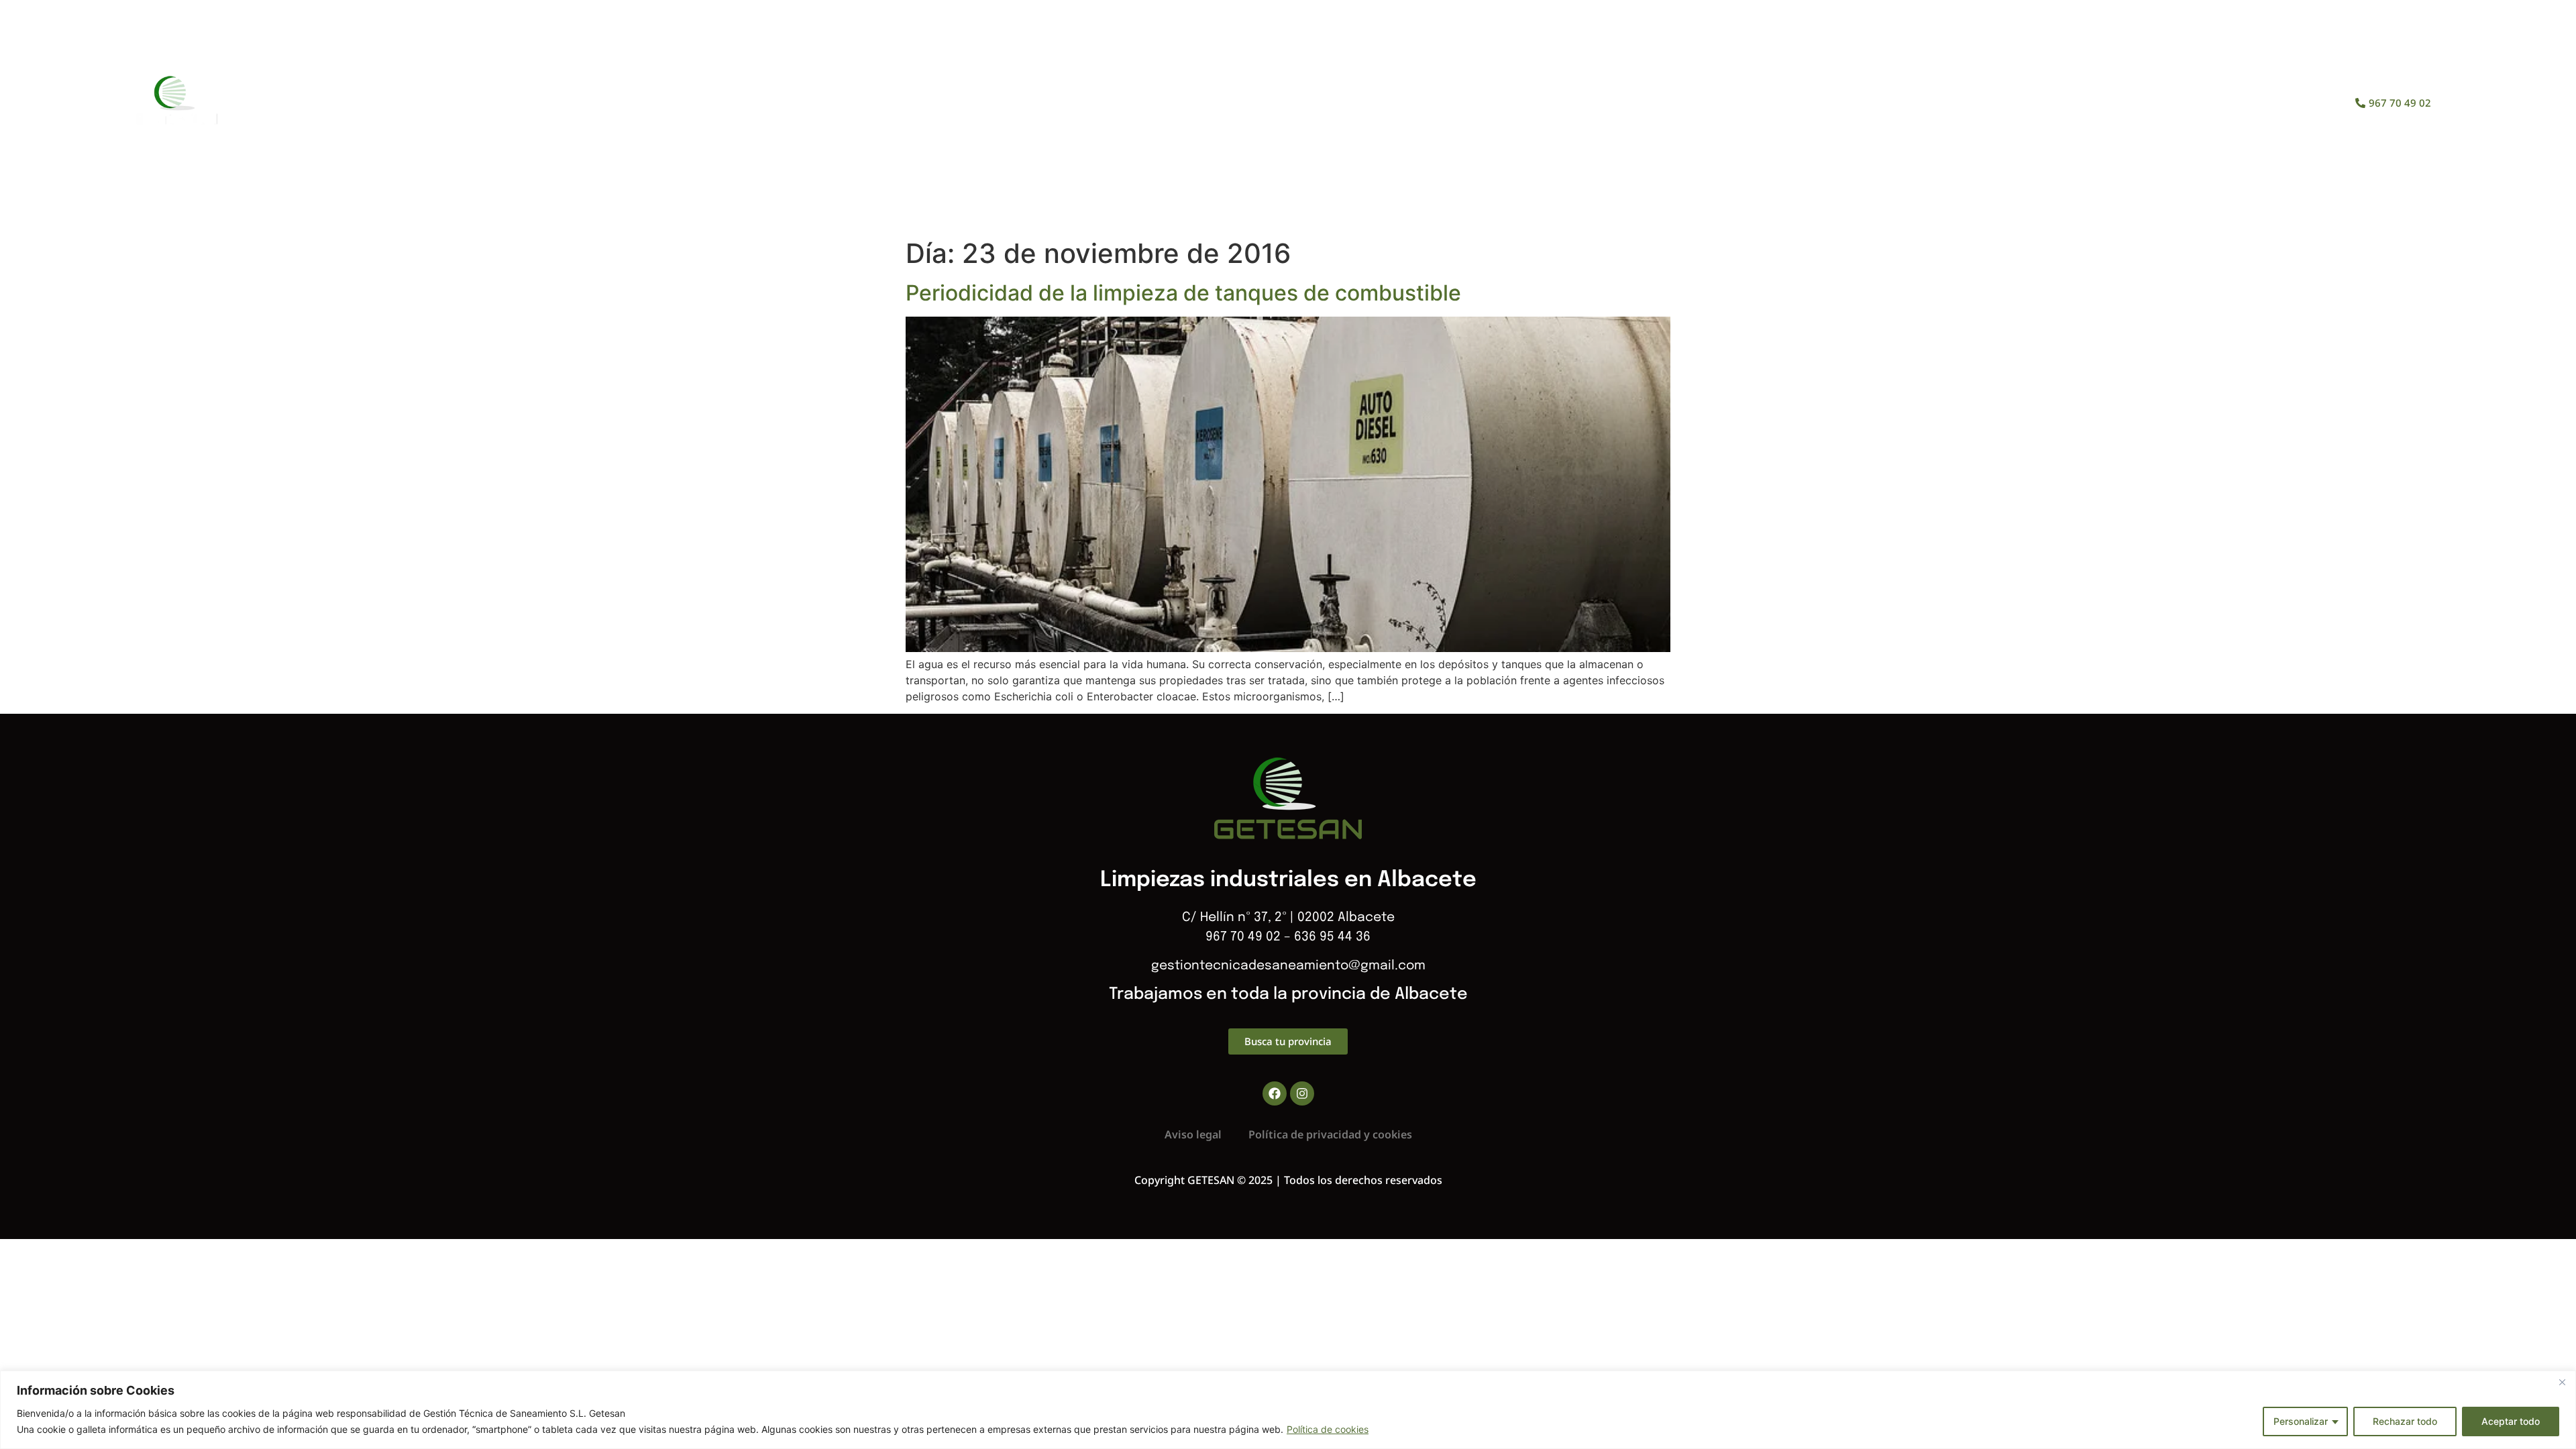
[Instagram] (1302, 1093)
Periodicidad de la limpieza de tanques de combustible (1183, 293)
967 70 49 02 (1243, 937)
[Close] (2562, 1382)
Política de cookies (1328, 1429)
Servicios (1311, 103)
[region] (1288, 1410)
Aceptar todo (2511, 1421)
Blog (1387, 103)
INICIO (1141, 103)
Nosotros (1220, 103)
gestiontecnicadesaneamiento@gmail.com (1288, 966)
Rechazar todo (2405, 1421)
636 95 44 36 (1332, 937)
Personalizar (2301, 1421)
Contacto (1463, 103)
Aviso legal (1193, 1134)
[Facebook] (1275, 1093)
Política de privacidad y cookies (1330, 1134)
